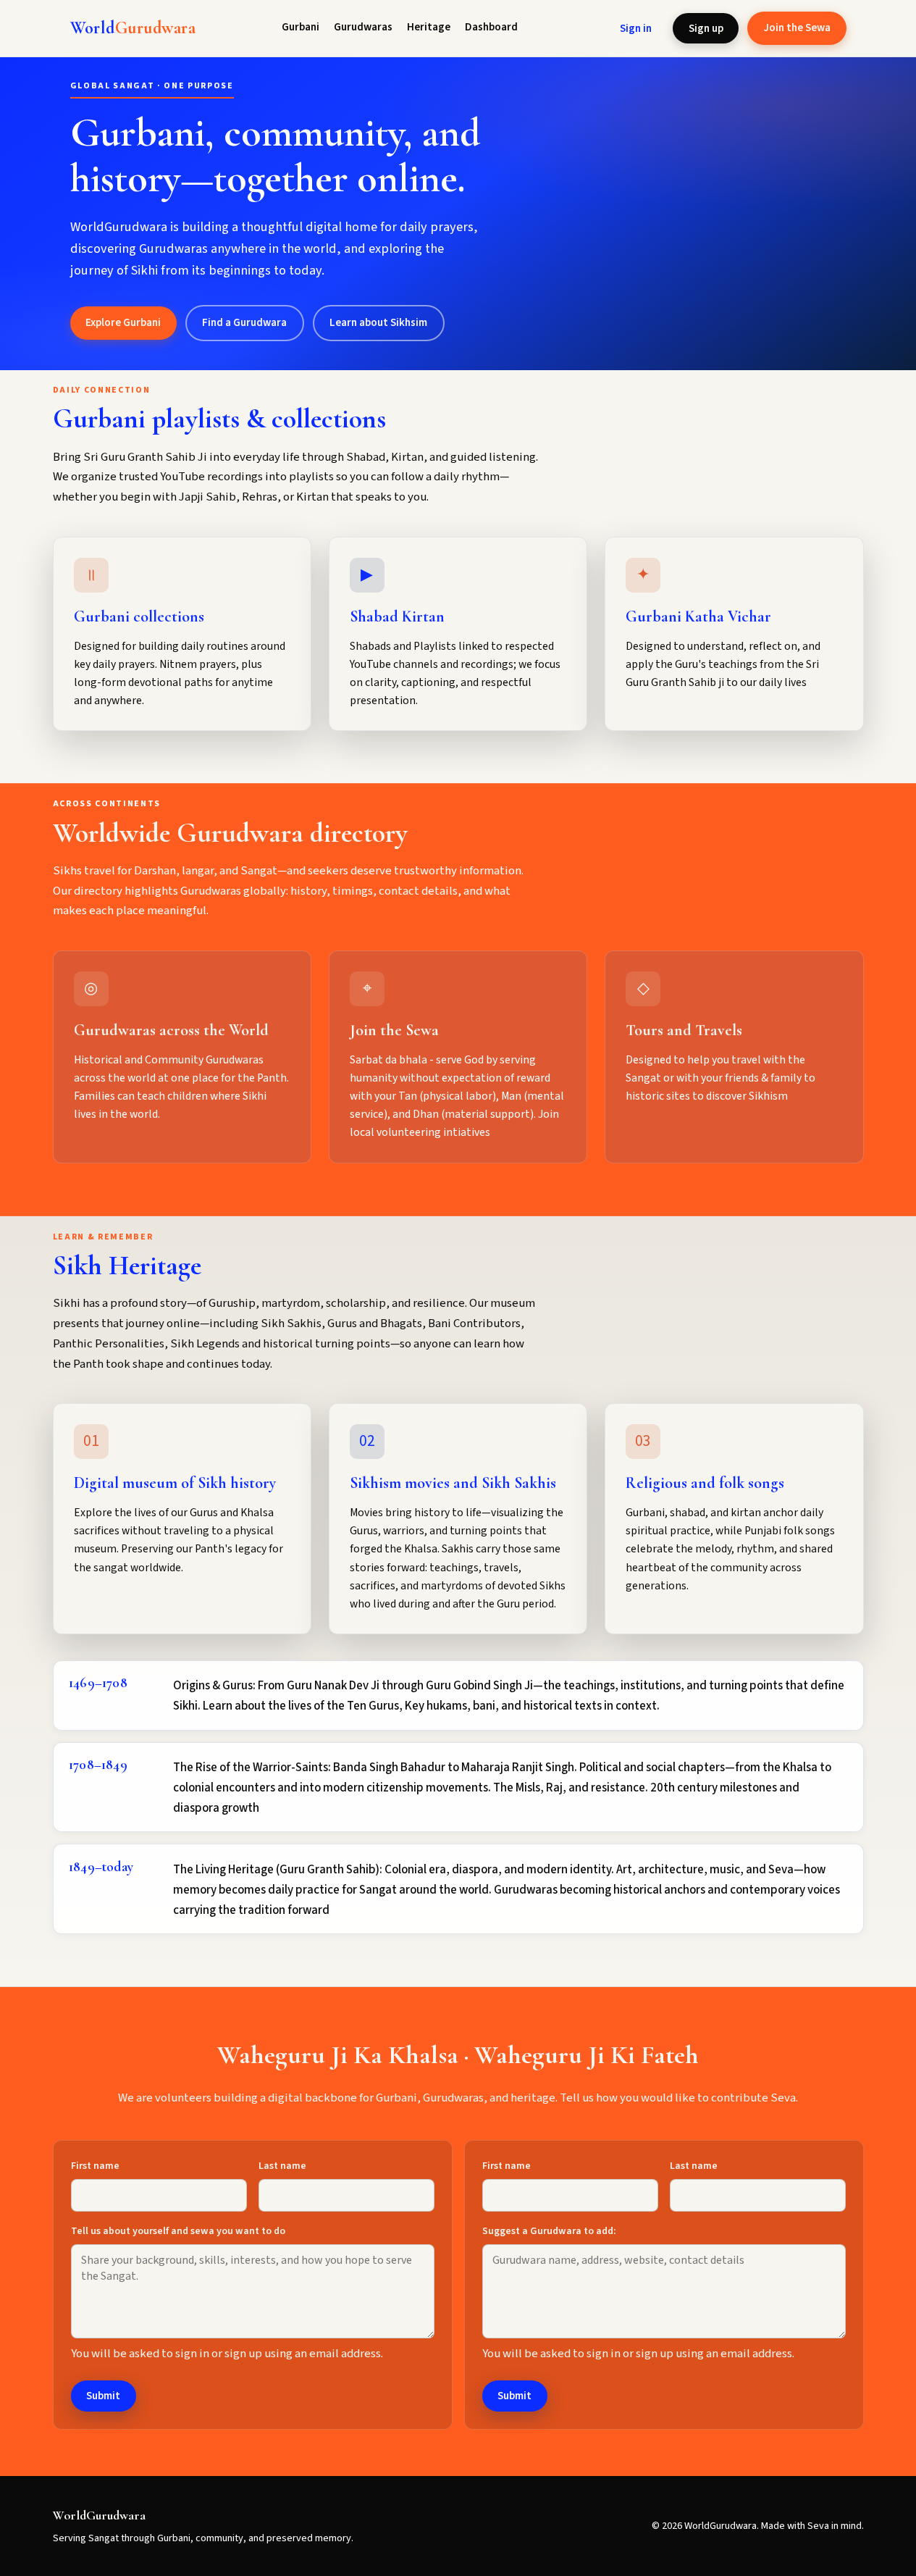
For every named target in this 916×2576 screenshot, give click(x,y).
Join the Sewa (797, 28)
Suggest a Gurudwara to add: (549, 2231)
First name (95, 2166)
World (133, 28)
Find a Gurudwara (244, 322)
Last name (282, 2166)
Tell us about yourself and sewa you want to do (178, 2231)
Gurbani (301, 27)
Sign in (636, 28)
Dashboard (491, 27)
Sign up (706, 28)
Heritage (429, 27)
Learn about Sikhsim (378, 322)
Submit (103, 2396)
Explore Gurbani (123, 322)
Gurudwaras (363, 27)
